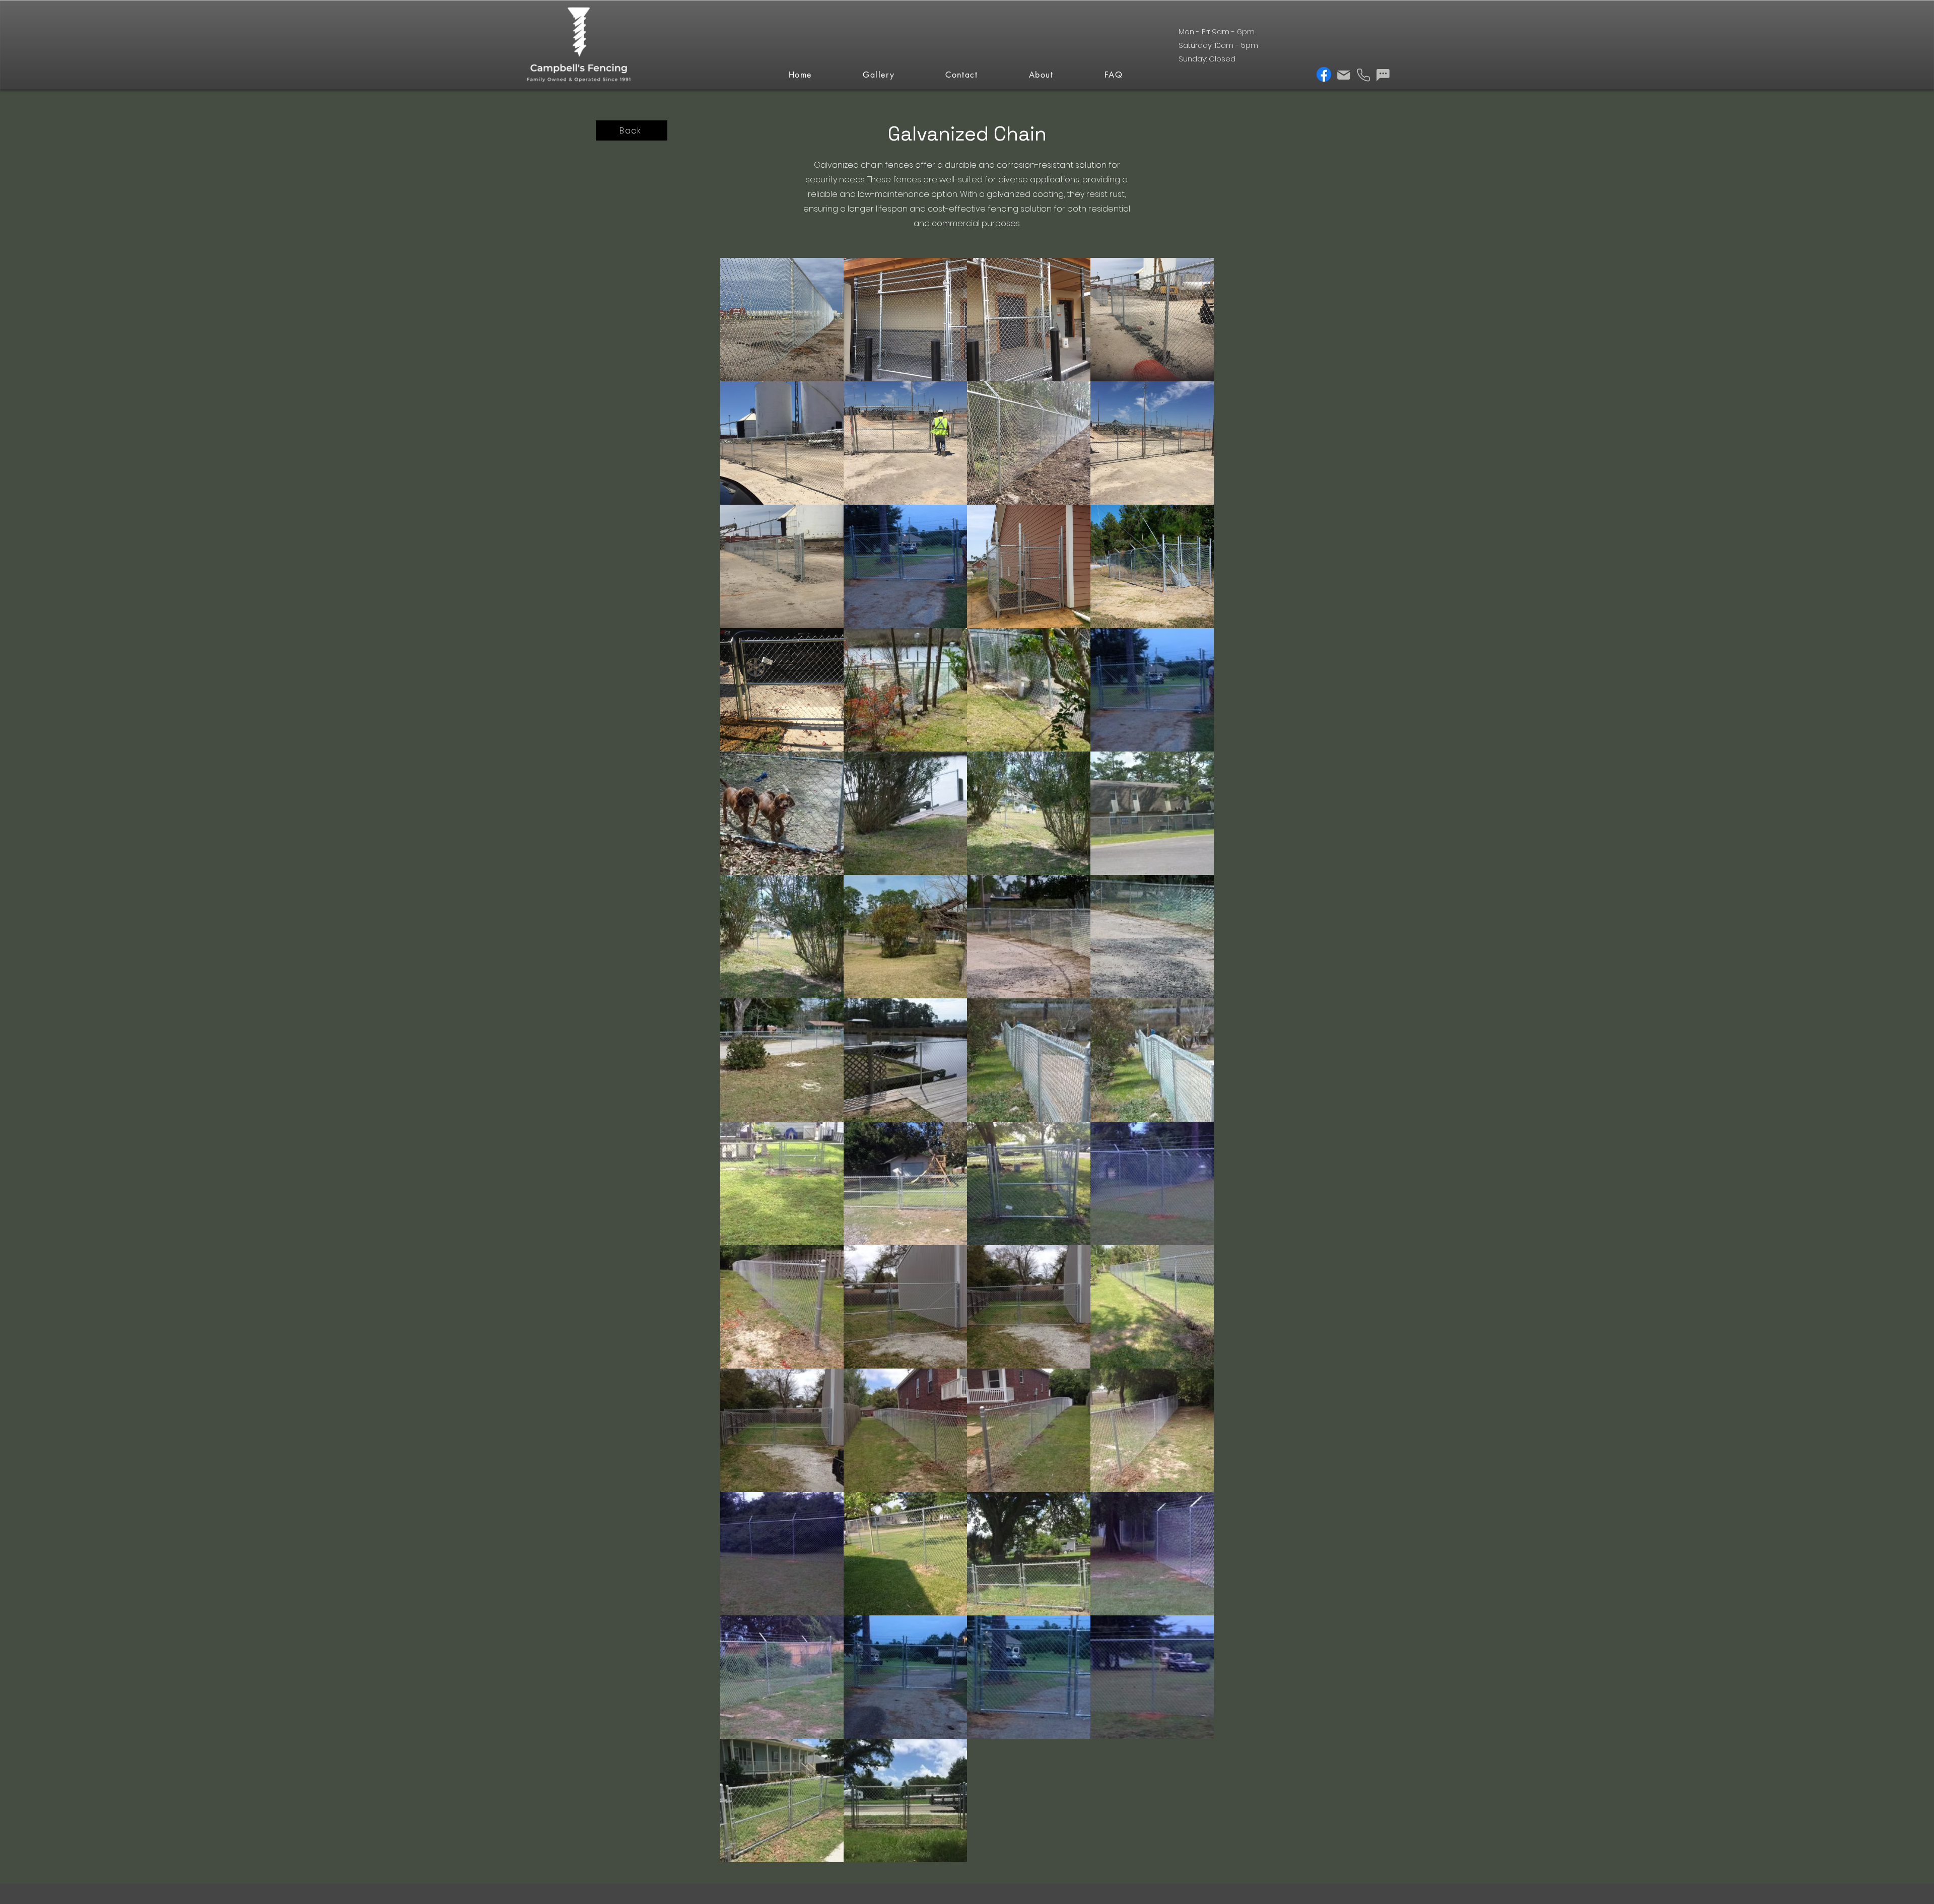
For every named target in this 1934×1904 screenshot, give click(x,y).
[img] (579, 83)
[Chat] (1383, 75)
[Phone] (1363, 75)
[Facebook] (1324, 74)
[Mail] (1343, 75)
